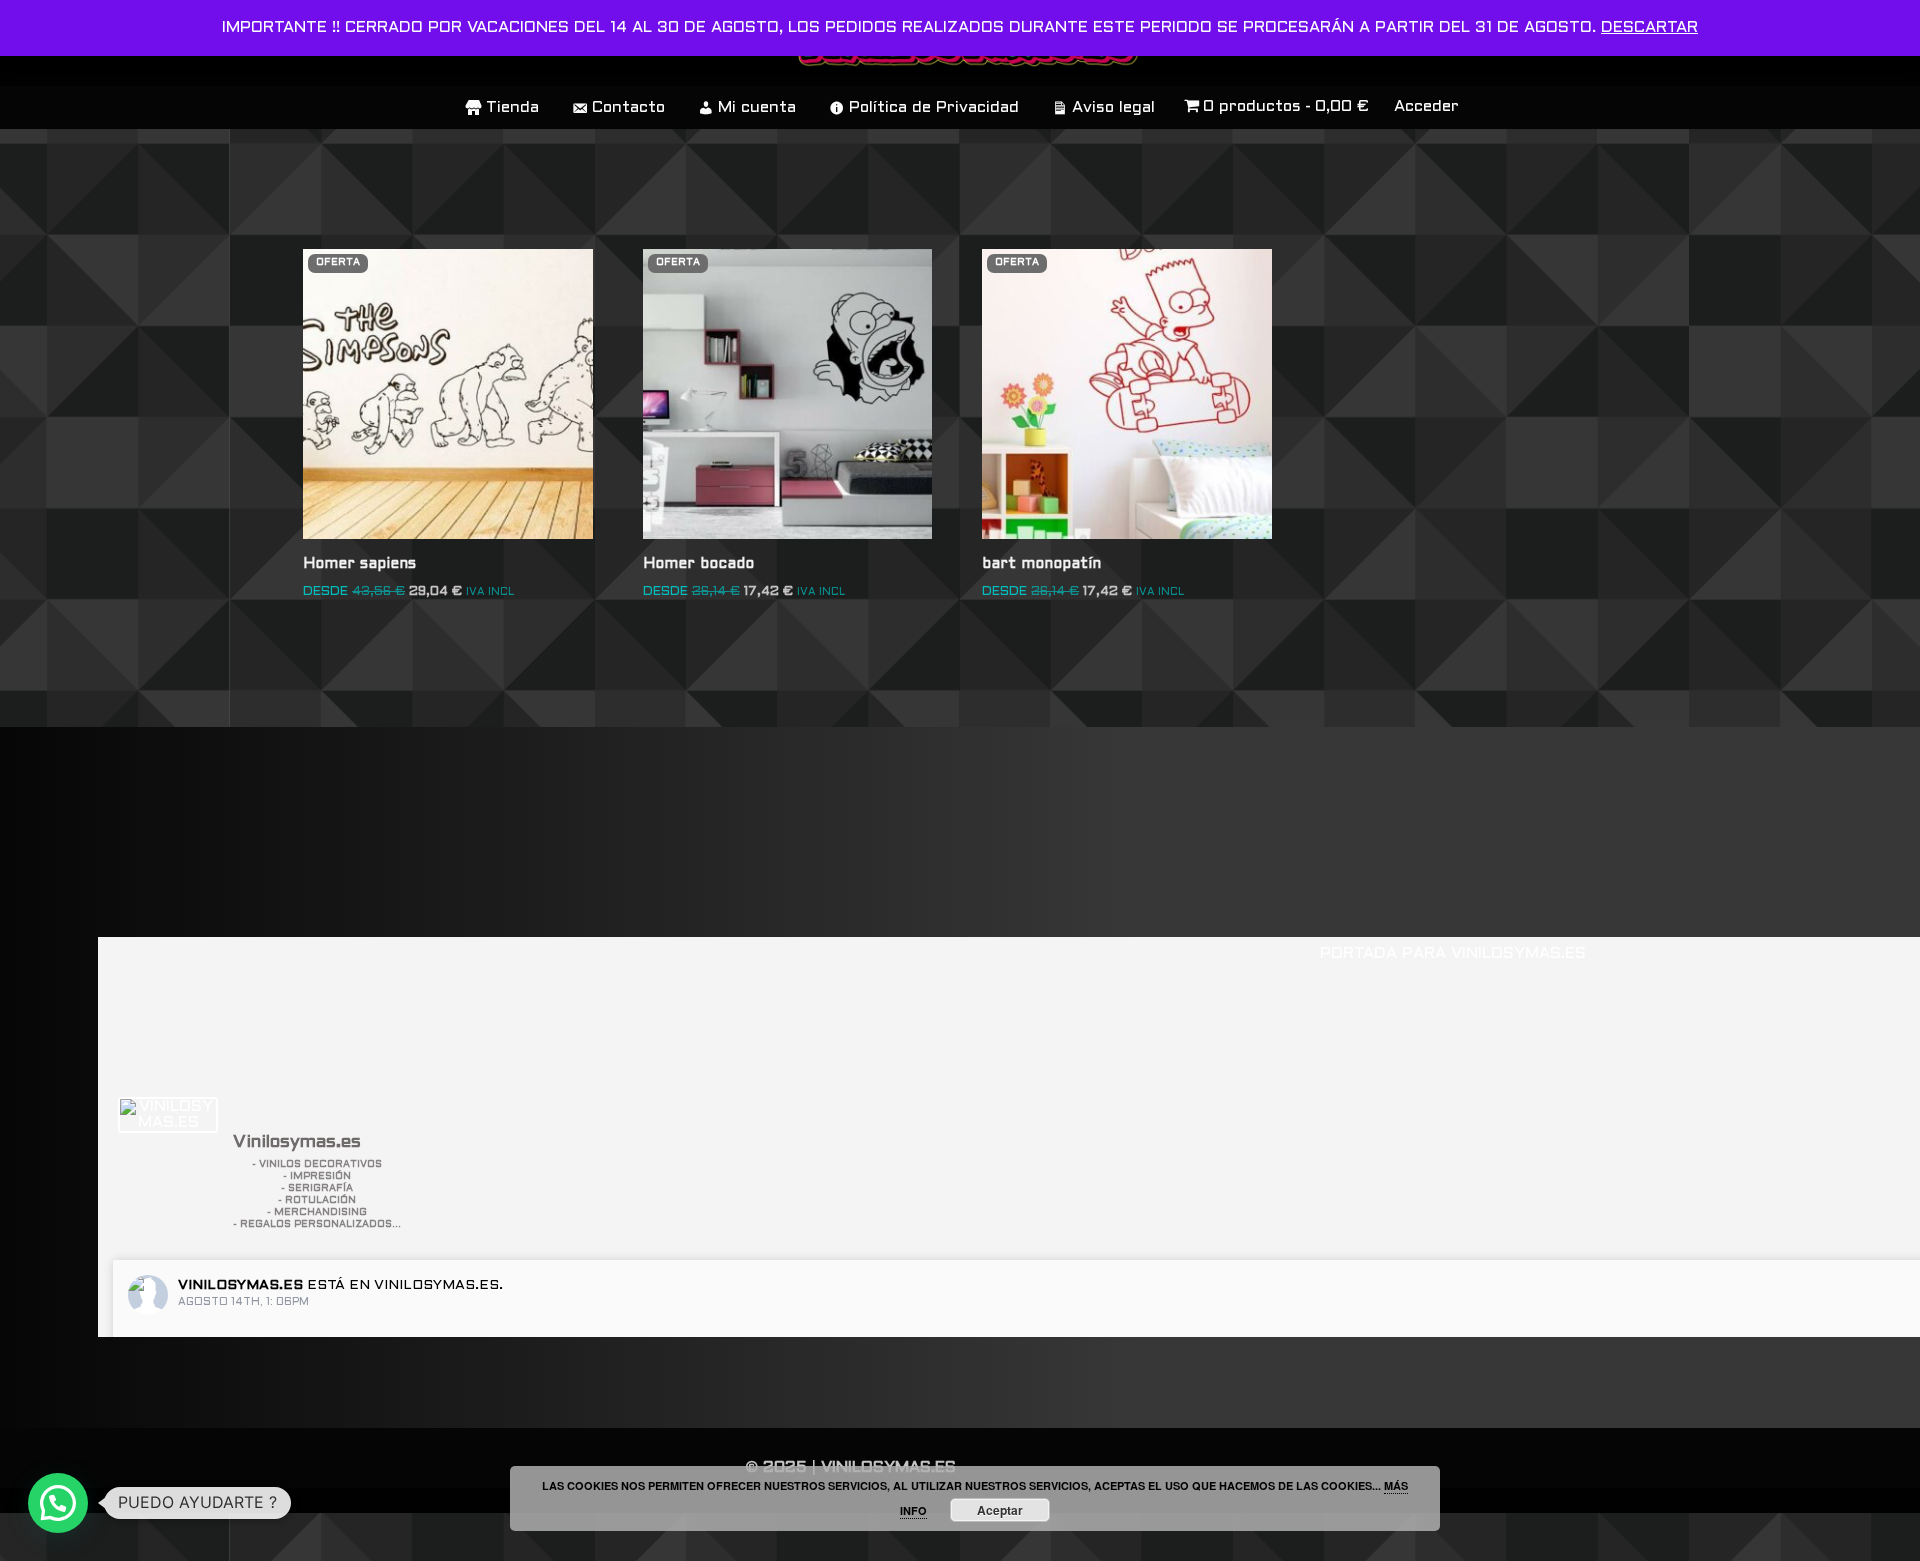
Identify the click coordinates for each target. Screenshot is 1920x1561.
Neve (36, 1536)
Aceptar (1000, 1510)
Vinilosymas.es (240, 1285)
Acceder (1426, 106)
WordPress (304, 1536)
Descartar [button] (1649, 27)
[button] (58, 1503)
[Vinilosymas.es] (168, 1115)
